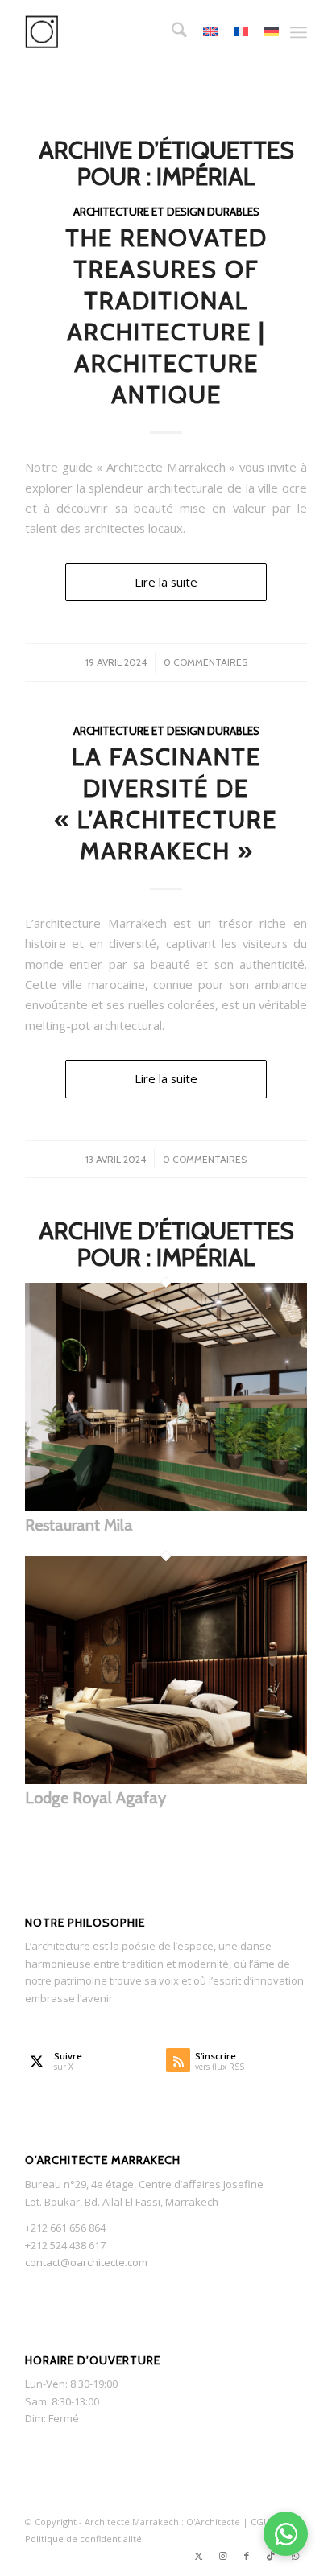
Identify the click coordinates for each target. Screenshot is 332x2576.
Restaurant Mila (79, 1525)
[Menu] (299, 32)
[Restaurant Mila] (166, 1506)
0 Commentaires (205, 662)
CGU (261, 2522)
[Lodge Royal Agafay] (166, 1780)
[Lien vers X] (198, 2556)
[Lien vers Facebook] (247, 2556)
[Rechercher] (171, 32)
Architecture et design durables (166, 212)
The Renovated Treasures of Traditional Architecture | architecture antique (166, 316)
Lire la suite (166, 582)
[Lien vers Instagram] (222, 2556)
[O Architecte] (138, 32)
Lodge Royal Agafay (95, 1798)
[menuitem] (171, 32)
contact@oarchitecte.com (86, 2262)
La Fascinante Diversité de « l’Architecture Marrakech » (166, 804)
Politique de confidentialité (83, 2539)
